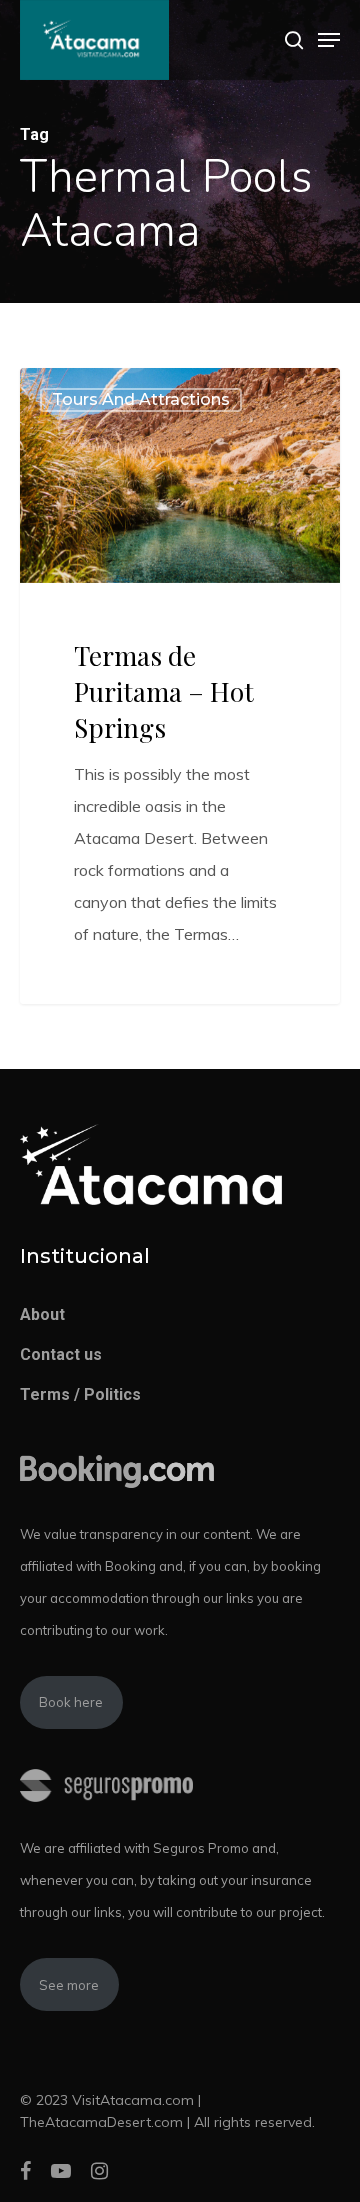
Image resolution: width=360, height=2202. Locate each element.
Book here (71, 1702)
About (42, 1314)
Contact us (61, 1354)
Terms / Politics (80, 1394)
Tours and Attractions (141, 399)
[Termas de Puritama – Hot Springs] (180, 686)
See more (69, 1985)
